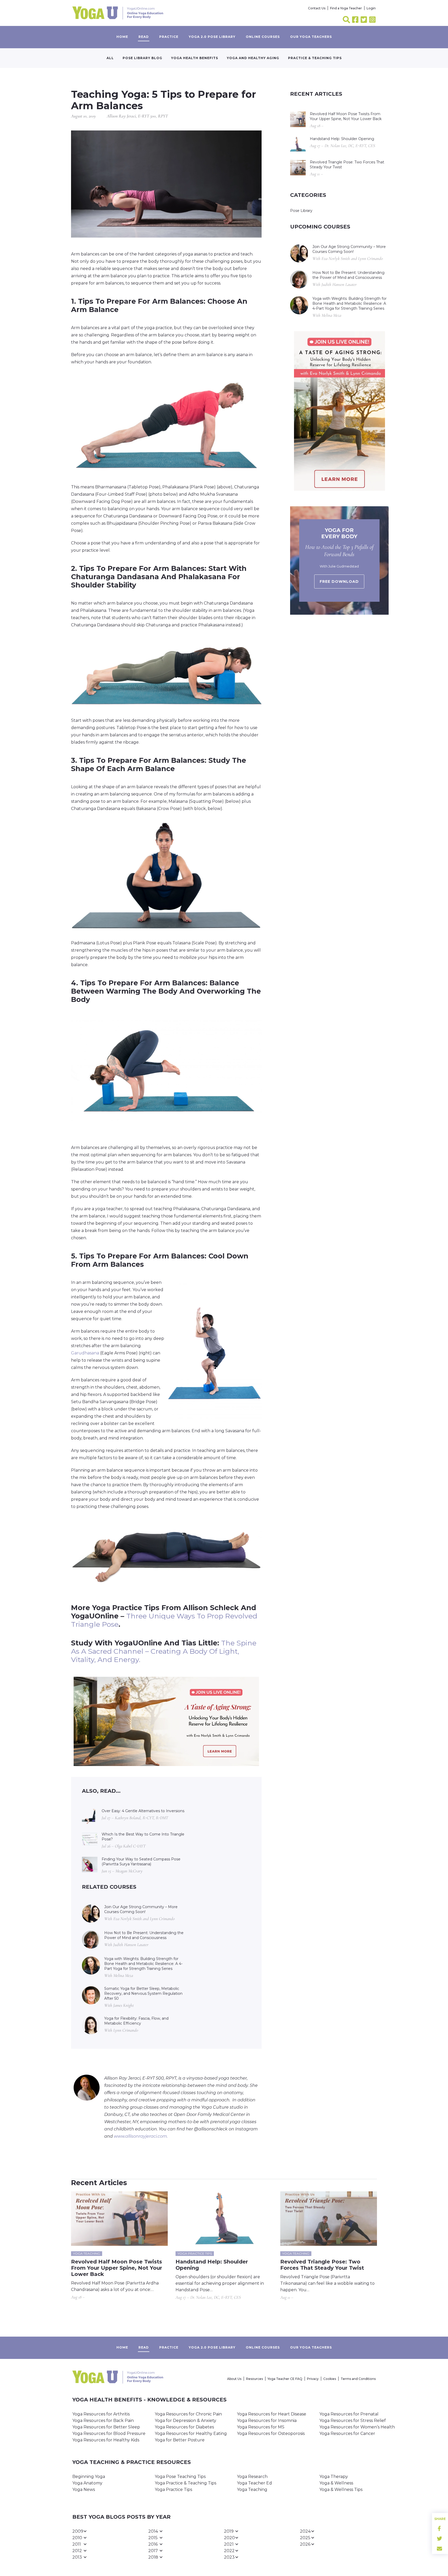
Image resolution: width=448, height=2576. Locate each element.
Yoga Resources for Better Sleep (106, 2427)
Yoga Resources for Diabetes (184, 2427)
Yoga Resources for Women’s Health (357, 2427)
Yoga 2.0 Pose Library (212, 37)
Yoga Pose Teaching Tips (180, 2477)
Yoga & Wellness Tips (341, 2490)
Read (144, 37)
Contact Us (317, 8)
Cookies (330, 2379)
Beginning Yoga (89, 2477)
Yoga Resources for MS (261, 2427)
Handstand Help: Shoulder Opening (342, 139)
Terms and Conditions (358, 2379)
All (110, 58)
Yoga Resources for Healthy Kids (106, 2440)
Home (122, 37)
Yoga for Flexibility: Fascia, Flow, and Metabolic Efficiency (136, 2021)
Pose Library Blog (142, 58)
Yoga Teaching (252, 2490)
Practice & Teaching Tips (315, 58)
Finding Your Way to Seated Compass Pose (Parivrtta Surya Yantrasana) (141, 1862)
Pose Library (301, 211)
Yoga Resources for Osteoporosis (271, 2433)
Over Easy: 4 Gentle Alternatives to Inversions (143, 1811)
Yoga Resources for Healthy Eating (191, 2433)
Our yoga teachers (311, 37)
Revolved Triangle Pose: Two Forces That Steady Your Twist (347, 165)
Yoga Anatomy (87, 2483)
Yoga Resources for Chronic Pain (188, 2414)
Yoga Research (252, 2477)
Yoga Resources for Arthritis (101, 2414)
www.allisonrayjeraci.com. (141, 2136)
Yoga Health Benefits (195, 58)
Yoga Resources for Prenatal (349, 2414)
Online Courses (263, 37)
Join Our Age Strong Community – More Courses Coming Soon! (141, 1909)
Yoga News (84, 2490)
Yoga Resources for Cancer (347, 2433)
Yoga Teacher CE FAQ (285, 2379)
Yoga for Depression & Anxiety (185, 2421)
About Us (234, 2379)
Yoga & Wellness (336, 2483)
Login (371, 8)
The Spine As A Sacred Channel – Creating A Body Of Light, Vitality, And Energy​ (164, 1651)
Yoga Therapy (334, 2477)
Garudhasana (85, 1353)
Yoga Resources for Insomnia (267, 2421)
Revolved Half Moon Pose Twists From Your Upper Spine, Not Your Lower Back (346, 116)
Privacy (313, 2379)
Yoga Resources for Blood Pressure (109, 2433)
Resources (254, 2379)
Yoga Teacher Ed (254, 2483)
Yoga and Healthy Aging (253, 58)
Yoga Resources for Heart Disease (272, 2414)
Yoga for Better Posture (180, 2440)
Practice (169, 37)
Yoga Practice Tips (173, 2490)
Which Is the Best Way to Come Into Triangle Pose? (143, 1837)
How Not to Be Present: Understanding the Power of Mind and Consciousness (144, 1935)
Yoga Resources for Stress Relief (353, 2421)
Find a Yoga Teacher (346, 8)
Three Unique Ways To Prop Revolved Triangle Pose (164, 1620)
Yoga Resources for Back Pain (103, 2421)
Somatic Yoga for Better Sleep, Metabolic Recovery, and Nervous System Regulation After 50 (143, 1993)
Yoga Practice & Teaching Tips (185, 2483)
